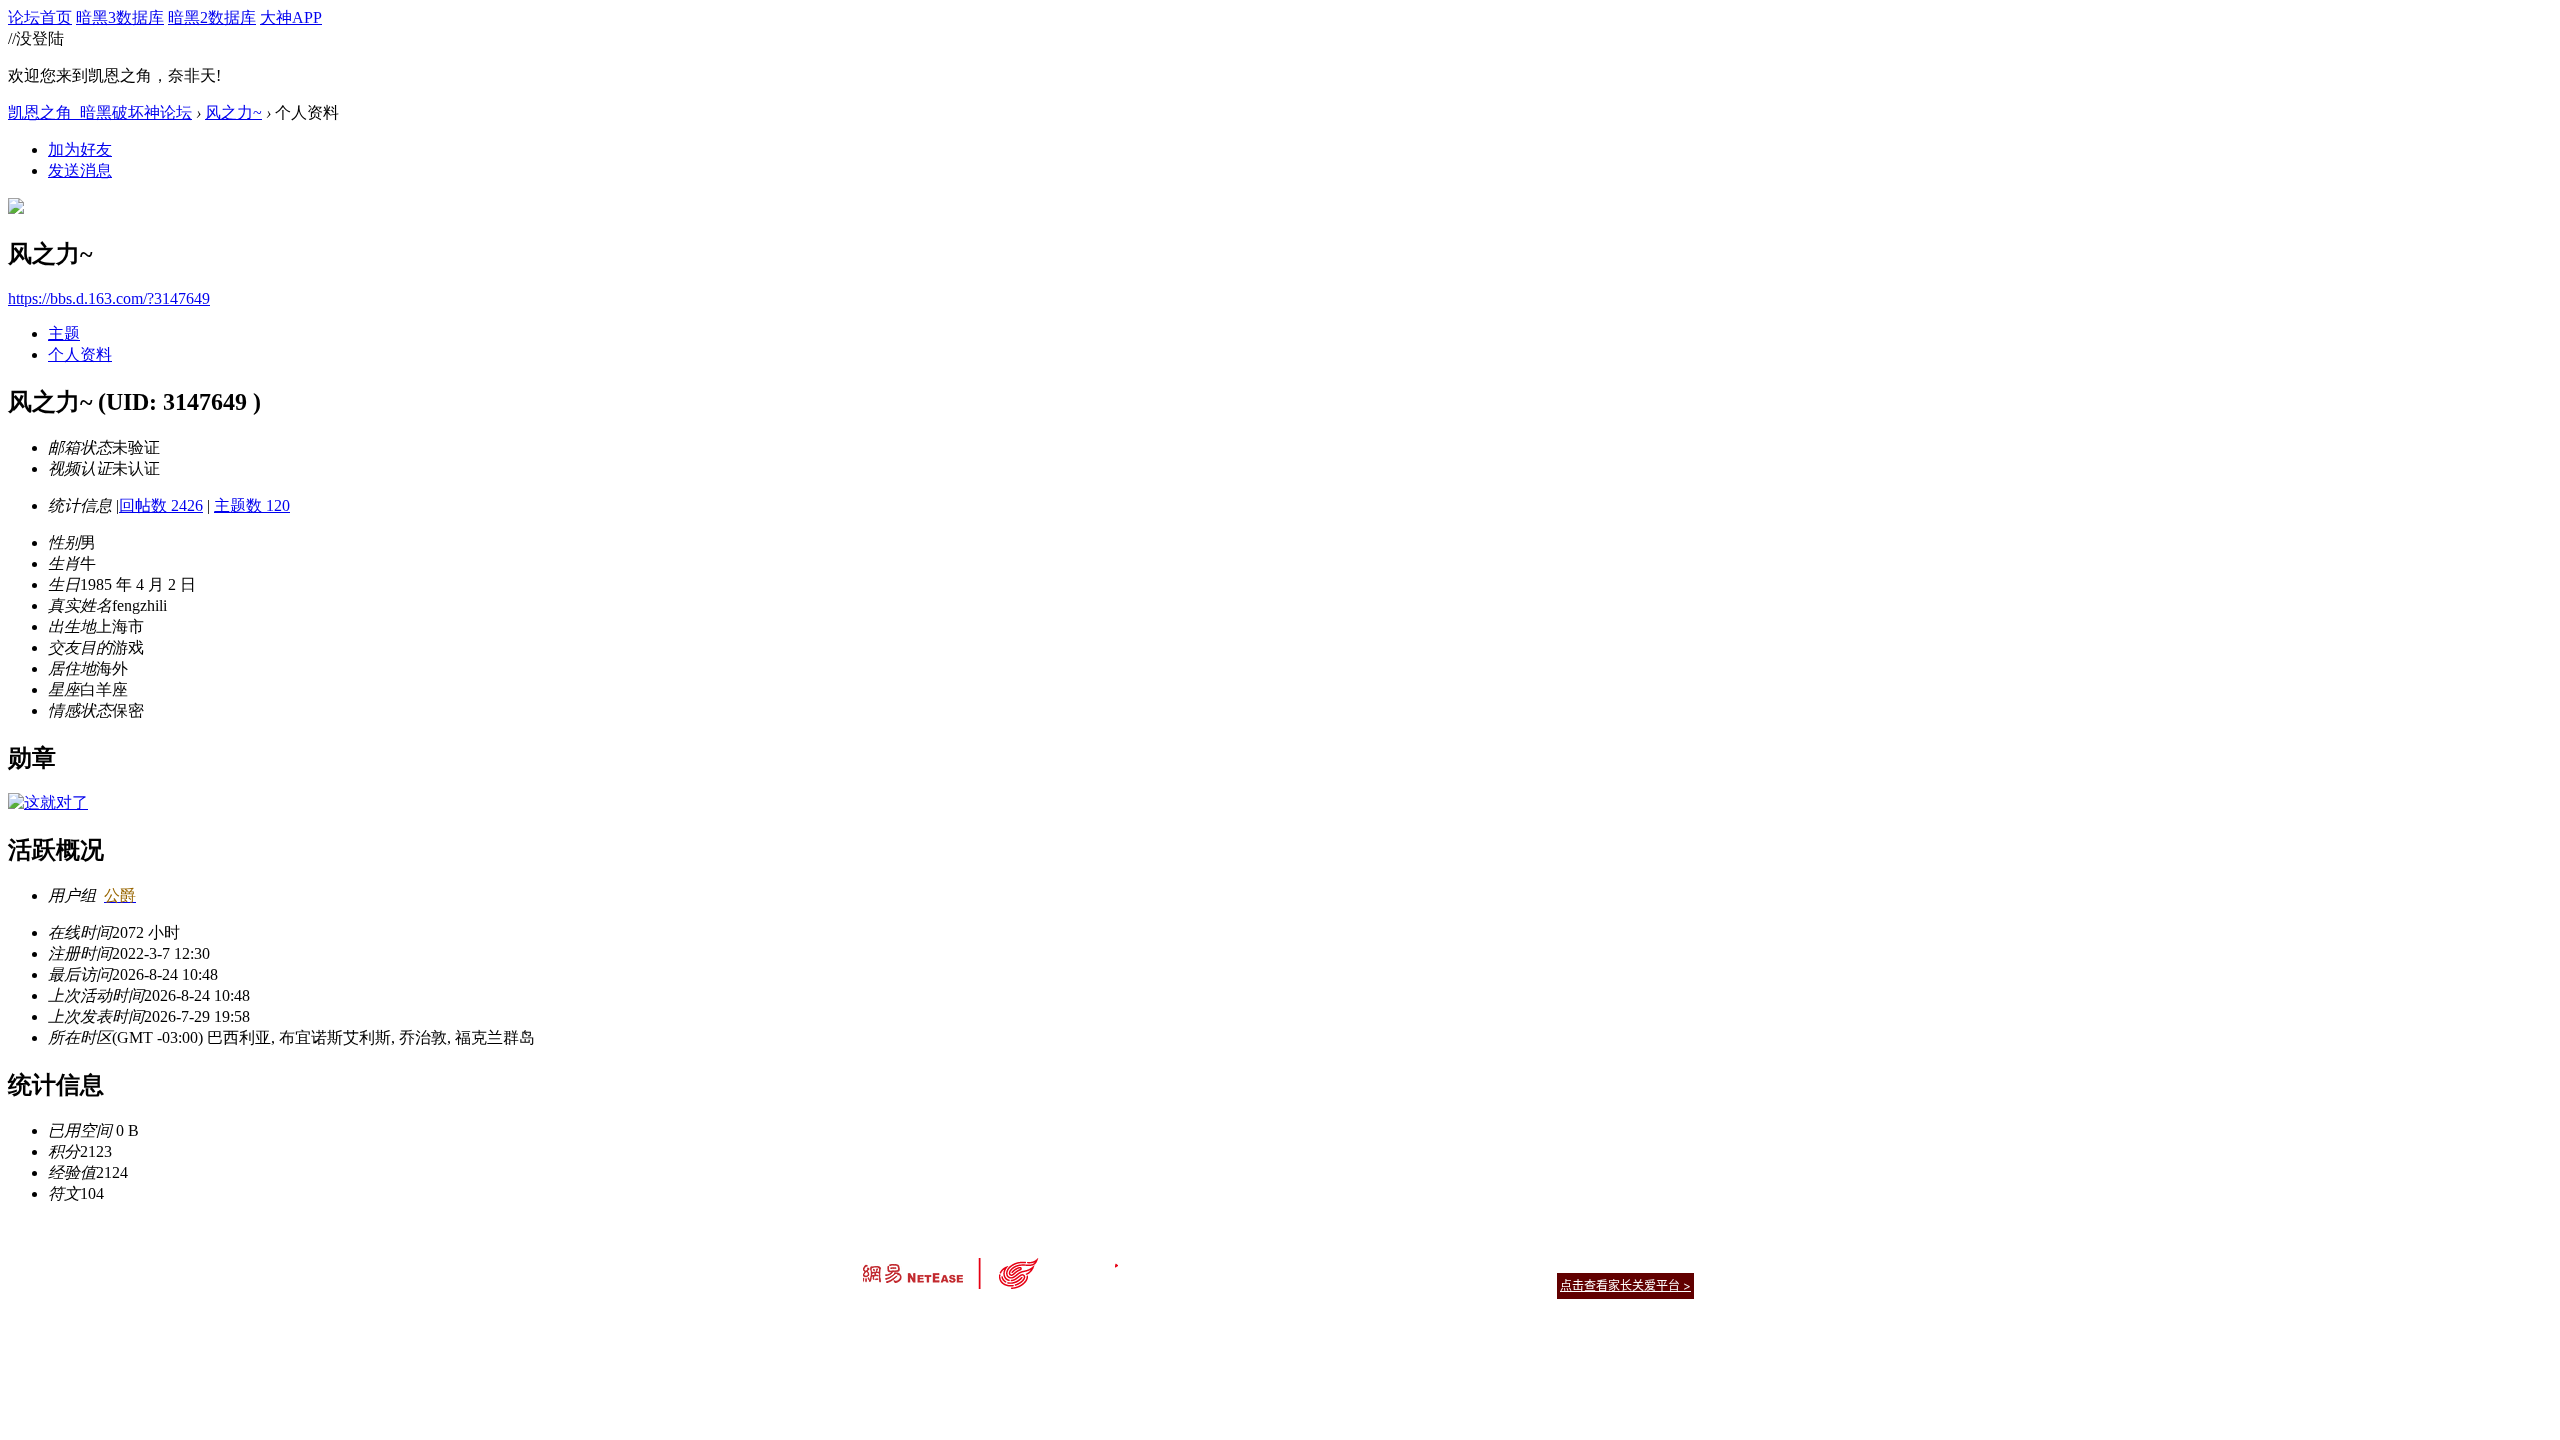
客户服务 (1250, 1260)
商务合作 (1610, 1260)
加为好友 (80, 149)
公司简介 (1190, 1260)
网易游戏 (1550, 1260)
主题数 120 (252, 505)
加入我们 (1670, 1260)
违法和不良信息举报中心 (929, 1320)
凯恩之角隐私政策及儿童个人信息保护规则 (1401, 1260)
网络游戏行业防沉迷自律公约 (1422, 1284)
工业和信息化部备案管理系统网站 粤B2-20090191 (1140, 1320)
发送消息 (80, 170)
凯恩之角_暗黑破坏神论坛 (100, 112)
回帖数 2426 (161, 505)
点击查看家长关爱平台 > (1625, 1285)
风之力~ (233, 112)
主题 (64, 333)
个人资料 (80, 354)
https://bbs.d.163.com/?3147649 (109, 298)
